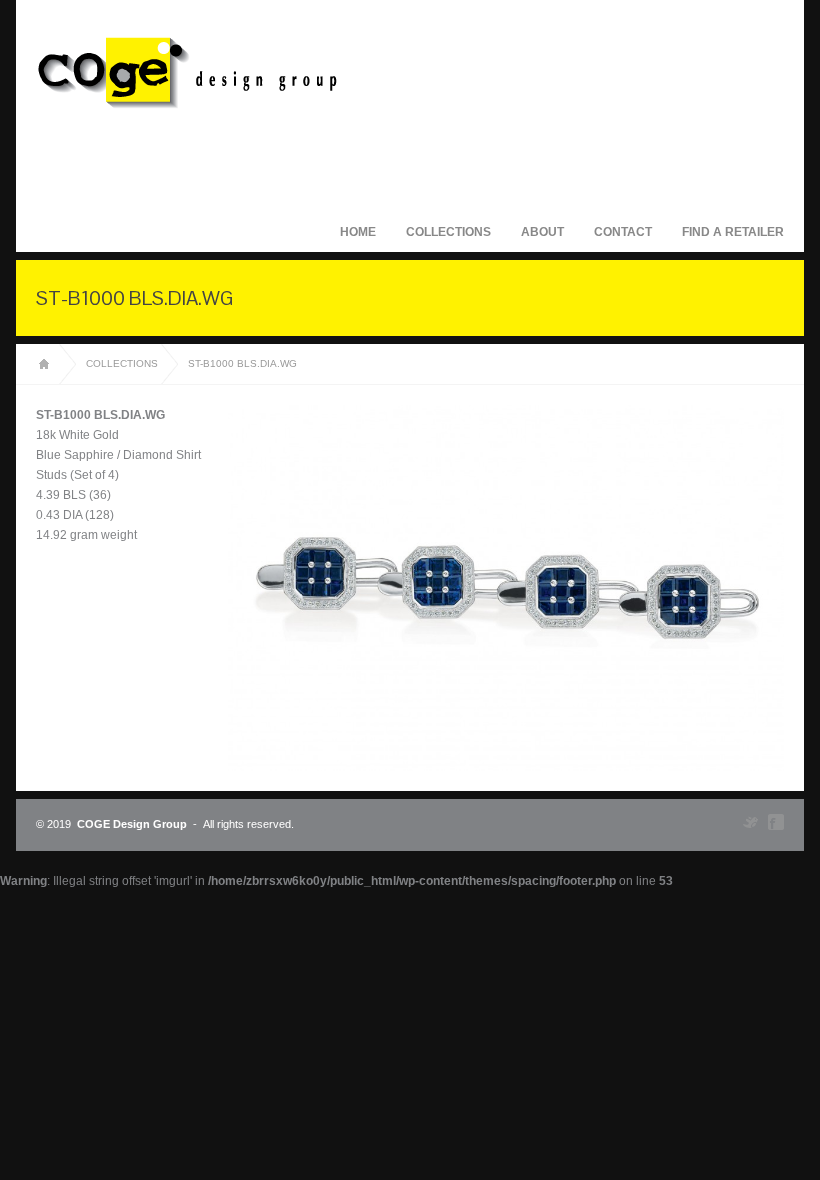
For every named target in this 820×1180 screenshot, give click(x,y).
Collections (448, 232)
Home (358, 232)
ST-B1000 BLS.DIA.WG (242, 363)
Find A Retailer (733, 232)
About (542, 232)
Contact (623, 232)
